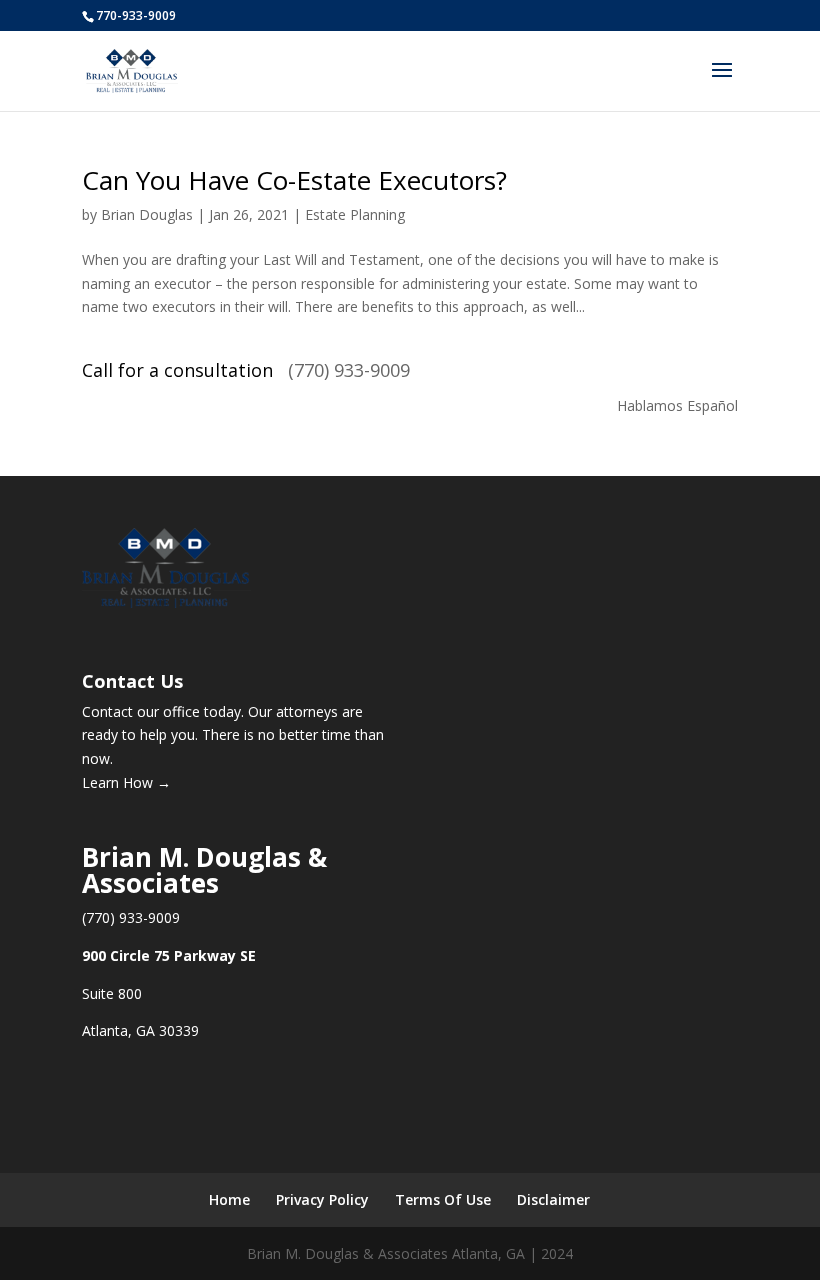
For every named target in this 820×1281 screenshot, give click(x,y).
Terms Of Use (443, 1199)
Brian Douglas (147, 214)
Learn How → (126, 782)
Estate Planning (355, 214)
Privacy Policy (322, 1199)
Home (229, 1199)
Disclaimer (553, 1199)
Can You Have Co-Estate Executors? (294, 180)
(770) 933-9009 (349, 370)
